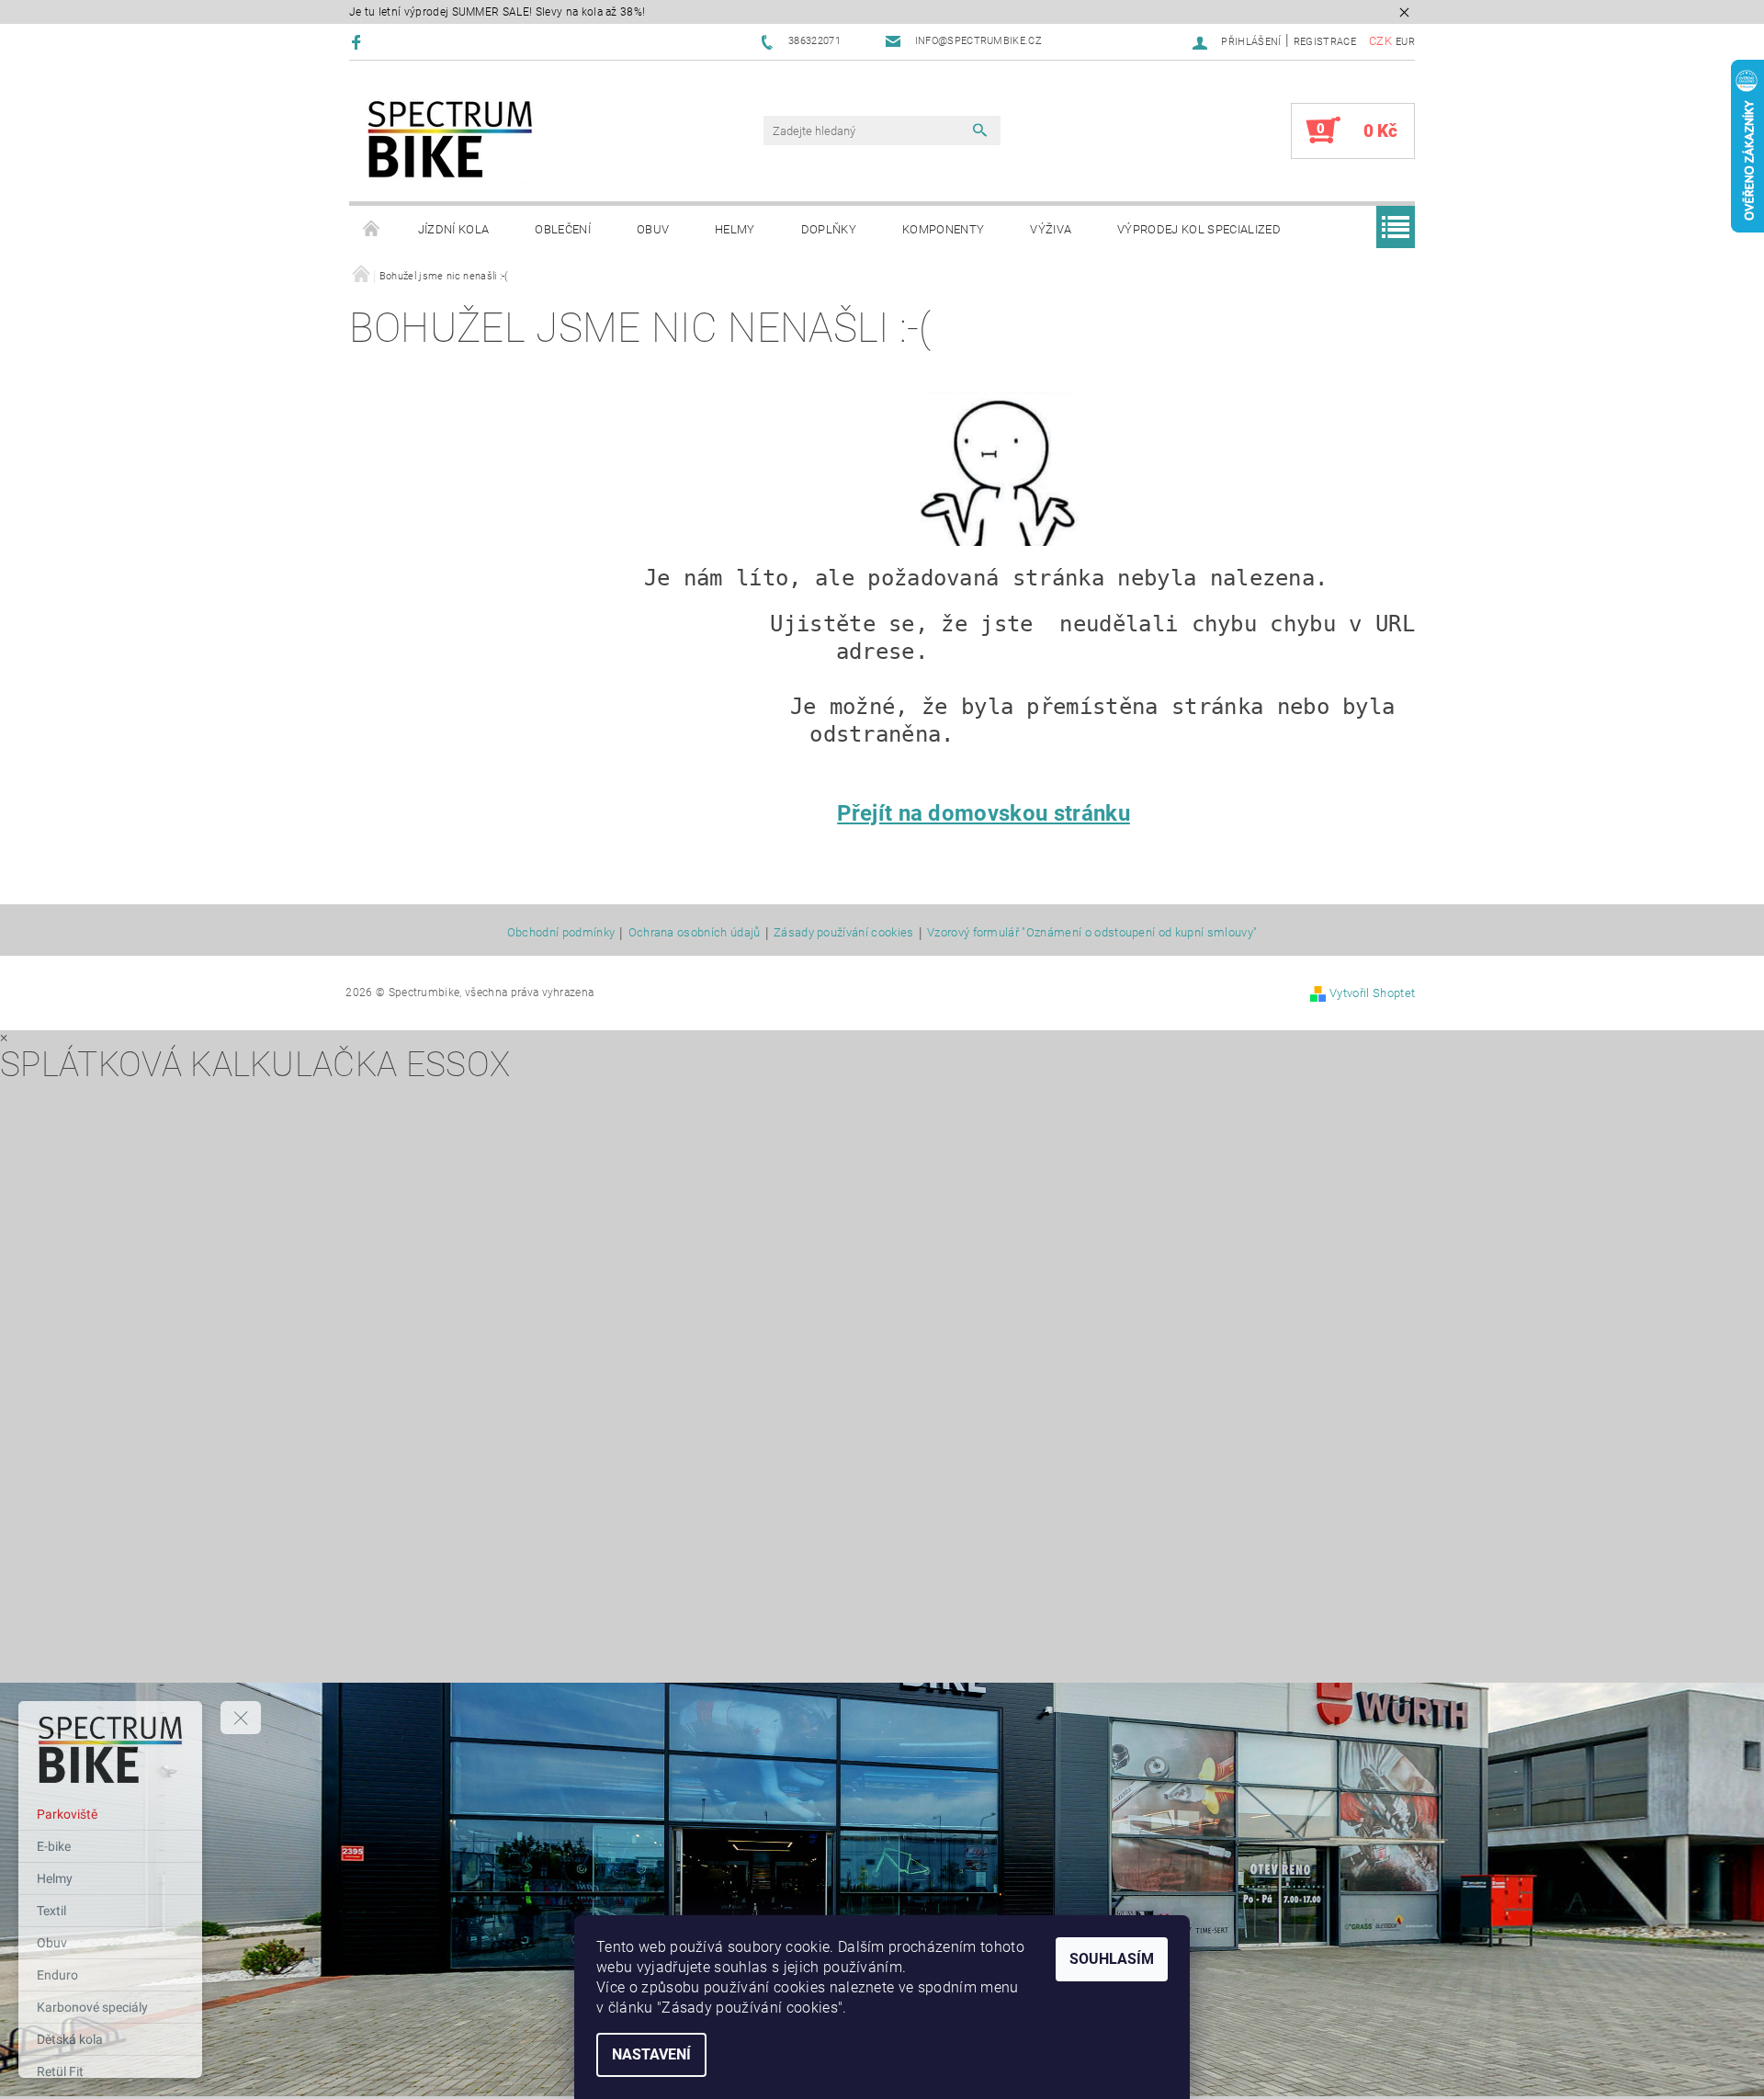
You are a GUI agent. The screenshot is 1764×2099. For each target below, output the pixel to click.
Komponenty (943, 229)
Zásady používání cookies (844, 933)
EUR (1405, 42)
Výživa (1051, 229)
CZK (1380, 41)
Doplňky (829, 229)
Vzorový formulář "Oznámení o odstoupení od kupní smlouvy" (1092, 933)
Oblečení (563, 229)
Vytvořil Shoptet (1372, 993)
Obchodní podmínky (561, 933)
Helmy (735, 229)
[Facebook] (359, 42)
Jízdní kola (454, 229)
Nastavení (651, 2054)
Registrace (1325, 42)
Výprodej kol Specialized (1199, 229)
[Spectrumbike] (450, 140)
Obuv (653, 229)
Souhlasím (1112, 1959)
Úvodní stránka (372, 230)
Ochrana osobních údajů (695, 933)
